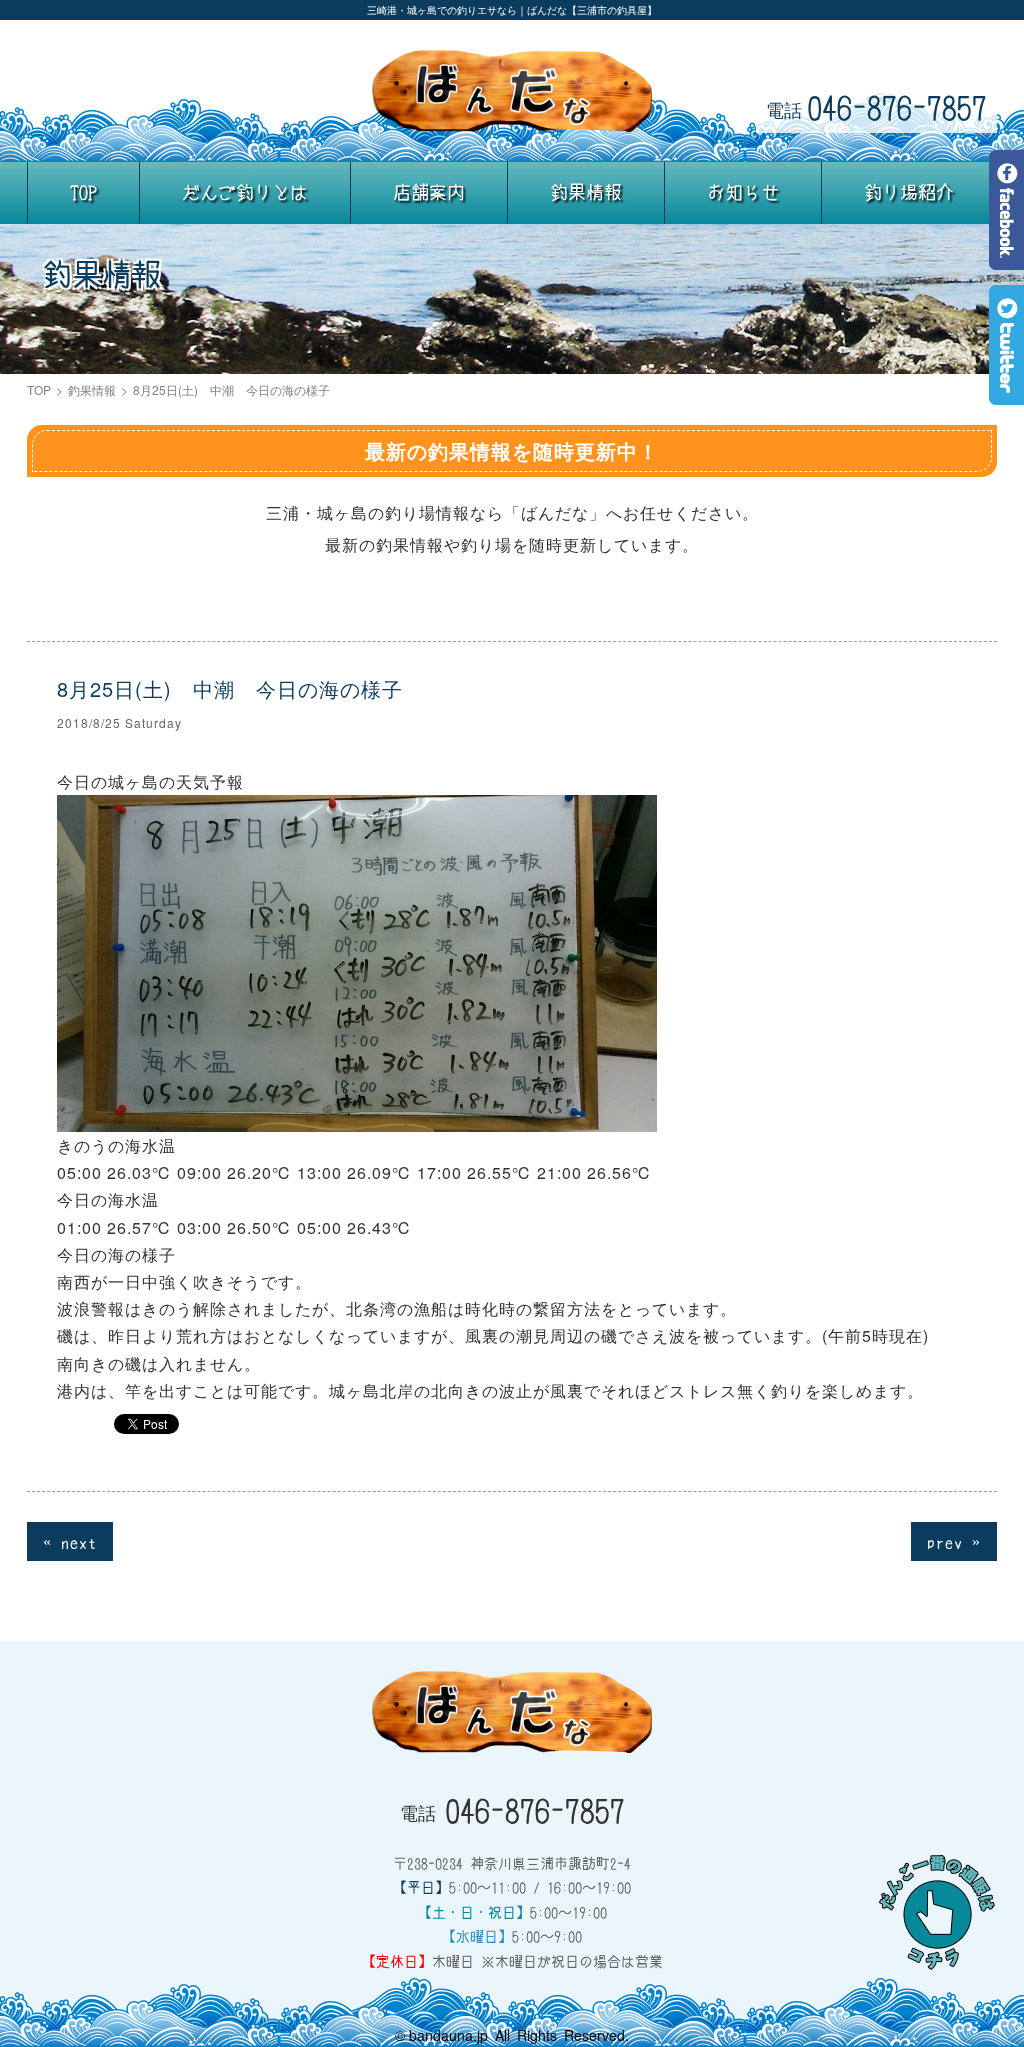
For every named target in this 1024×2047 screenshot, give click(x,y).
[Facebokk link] (1006, 255)
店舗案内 (429, 192)
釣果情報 (586, 192)
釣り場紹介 (909, 192)
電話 (876, 106)
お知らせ (743, 192)
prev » (954, 1541)
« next (70, 1541)
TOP (83, 192)
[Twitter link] (1006, 390)
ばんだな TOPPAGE (512, 91)
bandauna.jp (448, 2035)
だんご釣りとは (245, 192)
